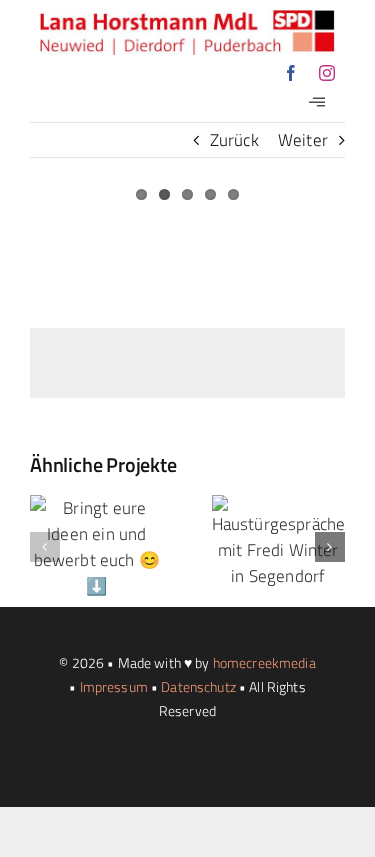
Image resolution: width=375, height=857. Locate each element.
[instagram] (327, 73)
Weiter (303, 140)
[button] (45, 547)
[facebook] (291, 73)
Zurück (234, 140)
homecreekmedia (264, 662)
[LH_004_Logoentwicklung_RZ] (187, 18)
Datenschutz (198, 686)
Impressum (114, 686)
